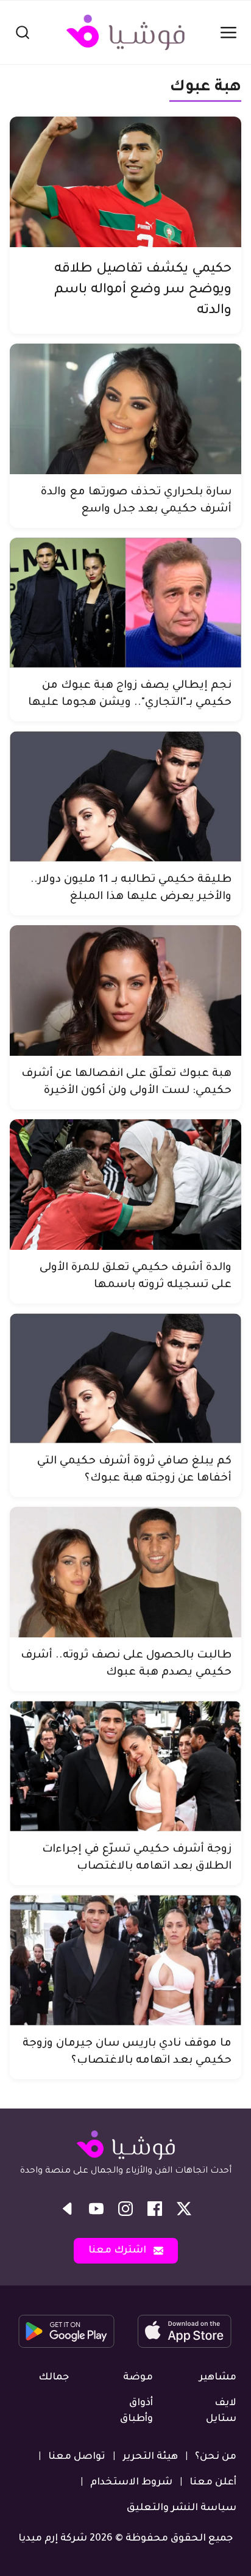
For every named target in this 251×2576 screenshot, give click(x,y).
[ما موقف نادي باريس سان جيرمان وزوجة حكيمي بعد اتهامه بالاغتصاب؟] (125, 1960)
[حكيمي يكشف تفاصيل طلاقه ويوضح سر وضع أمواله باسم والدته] (125, 182)
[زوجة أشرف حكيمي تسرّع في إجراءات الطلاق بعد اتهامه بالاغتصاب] (125, 1766)
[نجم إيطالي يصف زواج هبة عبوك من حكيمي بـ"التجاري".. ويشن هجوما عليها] (125, 603)
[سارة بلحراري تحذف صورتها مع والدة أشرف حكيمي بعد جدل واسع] (125, 409)
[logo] (125, 32)
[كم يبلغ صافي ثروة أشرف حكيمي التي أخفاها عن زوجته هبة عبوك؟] (125, 1379)
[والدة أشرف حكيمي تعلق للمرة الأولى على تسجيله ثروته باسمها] (125, 1185)
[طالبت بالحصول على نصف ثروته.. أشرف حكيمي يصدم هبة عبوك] (125, 1572)
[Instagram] (125, 2209)
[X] (184, 2209)
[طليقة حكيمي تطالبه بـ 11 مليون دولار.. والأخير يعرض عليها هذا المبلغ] (125, 796)
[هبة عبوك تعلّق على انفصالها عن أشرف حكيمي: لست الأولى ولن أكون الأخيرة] (125, 990)
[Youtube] (96, 2209)
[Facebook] (155, 2209)
